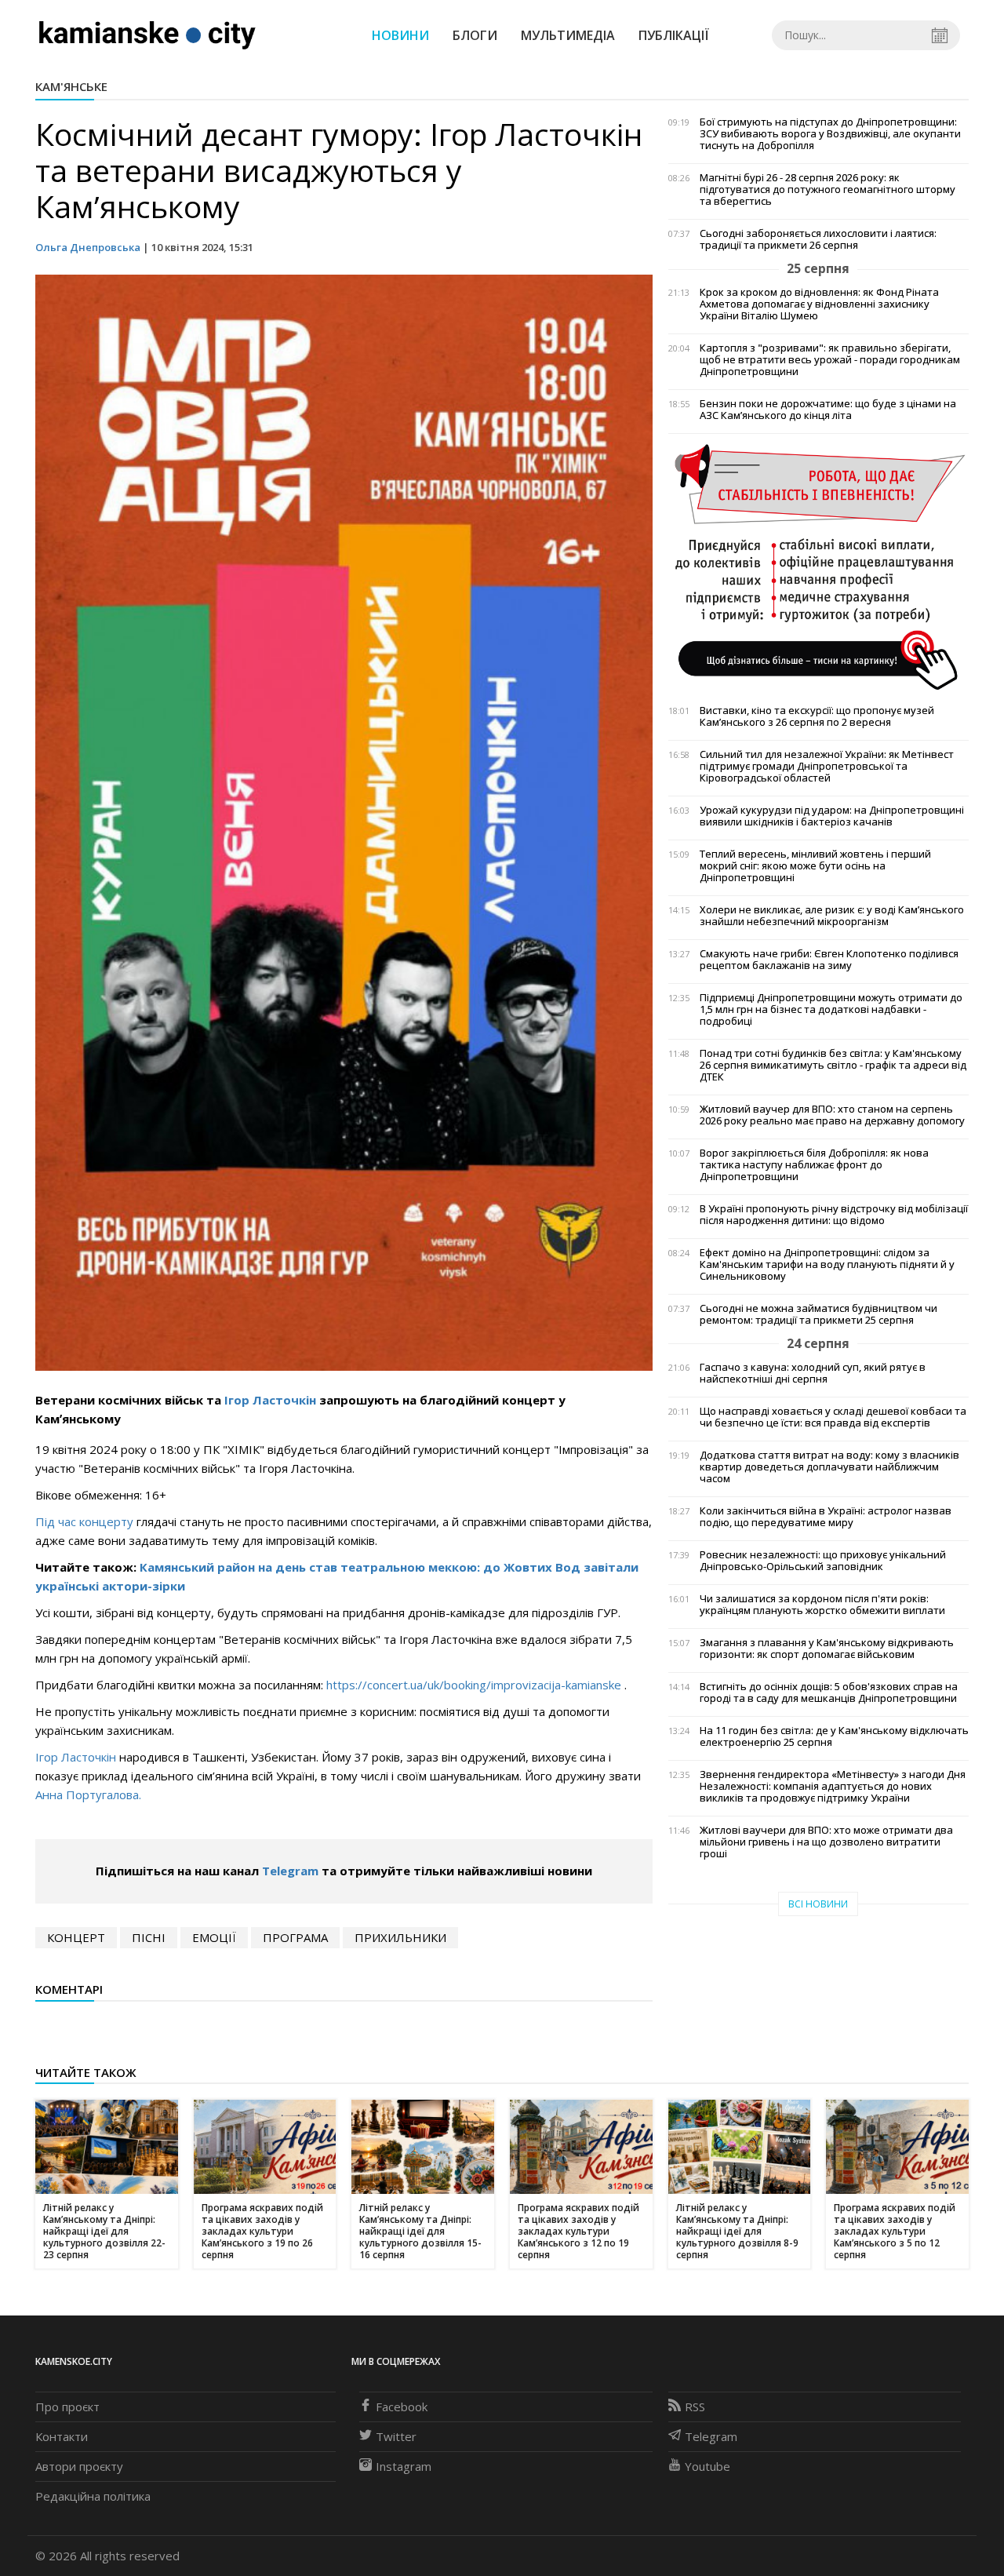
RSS (695, 2407)
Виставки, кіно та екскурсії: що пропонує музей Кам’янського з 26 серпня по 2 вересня (817, 716)
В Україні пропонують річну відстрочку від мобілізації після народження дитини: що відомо (834, 1215)
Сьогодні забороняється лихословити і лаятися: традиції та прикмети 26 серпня (818, 239)
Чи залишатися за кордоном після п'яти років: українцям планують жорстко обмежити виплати (822, 1605)
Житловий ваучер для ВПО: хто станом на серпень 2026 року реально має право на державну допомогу (832, 1115)
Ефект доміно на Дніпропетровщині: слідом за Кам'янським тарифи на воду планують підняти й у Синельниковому (827, 1264)
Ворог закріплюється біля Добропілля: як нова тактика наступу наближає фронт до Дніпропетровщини (814, 1165)
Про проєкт (67, 2407)
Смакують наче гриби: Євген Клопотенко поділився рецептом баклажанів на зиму (829, 960)
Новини (400, 35)
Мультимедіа (568, 35)
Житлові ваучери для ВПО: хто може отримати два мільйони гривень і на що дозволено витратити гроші (826, 1842)
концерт (76, 1937)
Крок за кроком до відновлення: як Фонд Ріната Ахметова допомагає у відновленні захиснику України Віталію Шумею (819, 304)
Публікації (674, 35)
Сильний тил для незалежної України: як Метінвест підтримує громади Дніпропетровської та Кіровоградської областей (827, 766)
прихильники (400, 1937)
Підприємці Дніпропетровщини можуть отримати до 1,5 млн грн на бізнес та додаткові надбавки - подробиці (831, 1009)
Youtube (708, 2466)
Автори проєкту (79, 2466)
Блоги (475, 35)
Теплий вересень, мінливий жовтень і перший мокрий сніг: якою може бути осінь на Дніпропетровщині (815, 866)
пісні (149, 1937)
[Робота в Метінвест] (818, 566)
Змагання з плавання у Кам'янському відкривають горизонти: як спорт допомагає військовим (827, 1649)
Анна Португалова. (88, 1794)
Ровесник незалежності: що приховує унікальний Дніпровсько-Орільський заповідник (823, 1561)
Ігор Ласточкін (270, 1400)
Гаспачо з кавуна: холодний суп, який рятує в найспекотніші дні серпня (813, 1373)
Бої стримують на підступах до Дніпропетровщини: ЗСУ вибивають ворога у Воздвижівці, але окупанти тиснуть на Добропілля (830, 134)
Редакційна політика (93, 2496)
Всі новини (818, 1904)
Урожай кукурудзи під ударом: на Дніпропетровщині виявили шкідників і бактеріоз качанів (832, 816)
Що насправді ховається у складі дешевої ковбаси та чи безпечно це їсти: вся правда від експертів (833, 1417)
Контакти (62, 2436)
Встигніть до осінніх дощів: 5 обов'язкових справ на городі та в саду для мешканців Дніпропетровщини (829, 1692)
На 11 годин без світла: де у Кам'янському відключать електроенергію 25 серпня (834, 1736)
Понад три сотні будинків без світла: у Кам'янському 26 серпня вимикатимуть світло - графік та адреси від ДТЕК (833, 1065)
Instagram (404, 2466)
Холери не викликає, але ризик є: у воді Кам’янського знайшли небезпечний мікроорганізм (832, 916)
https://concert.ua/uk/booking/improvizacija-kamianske (474, 1685)
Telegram (290, 1871)
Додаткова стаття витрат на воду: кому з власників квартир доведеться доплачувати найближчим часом (829, 1467)
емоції (214, 1937)
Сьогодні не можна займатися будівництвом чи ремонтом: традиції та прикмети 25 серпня (818, 1314)
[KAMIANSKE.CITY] (148, 35)
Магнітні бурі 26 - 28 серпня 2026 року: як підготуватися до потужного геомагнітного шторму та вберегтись (828, 189)
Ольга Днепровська (88, 247)
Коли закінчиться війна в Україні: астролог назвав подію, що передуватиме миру (826, 1517)
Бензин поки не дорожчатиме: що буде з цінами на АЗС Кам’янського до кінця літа (828, 410)
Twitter (396, 2436)
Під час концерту (84, 1521)
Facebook (402, 2407)
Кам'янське (71, 86)
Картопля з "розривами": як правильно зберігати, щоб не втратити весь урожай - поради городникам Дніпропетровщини (830, 360)
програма (295, 1937)
